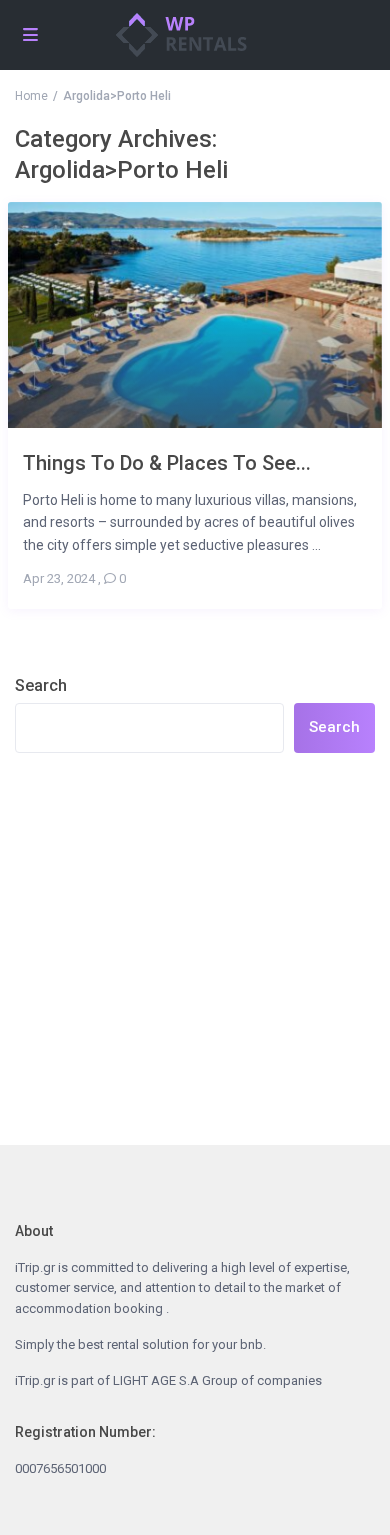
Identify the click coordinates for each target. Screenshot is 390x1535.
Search (41, 685)
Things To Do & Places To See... (167, 462)
